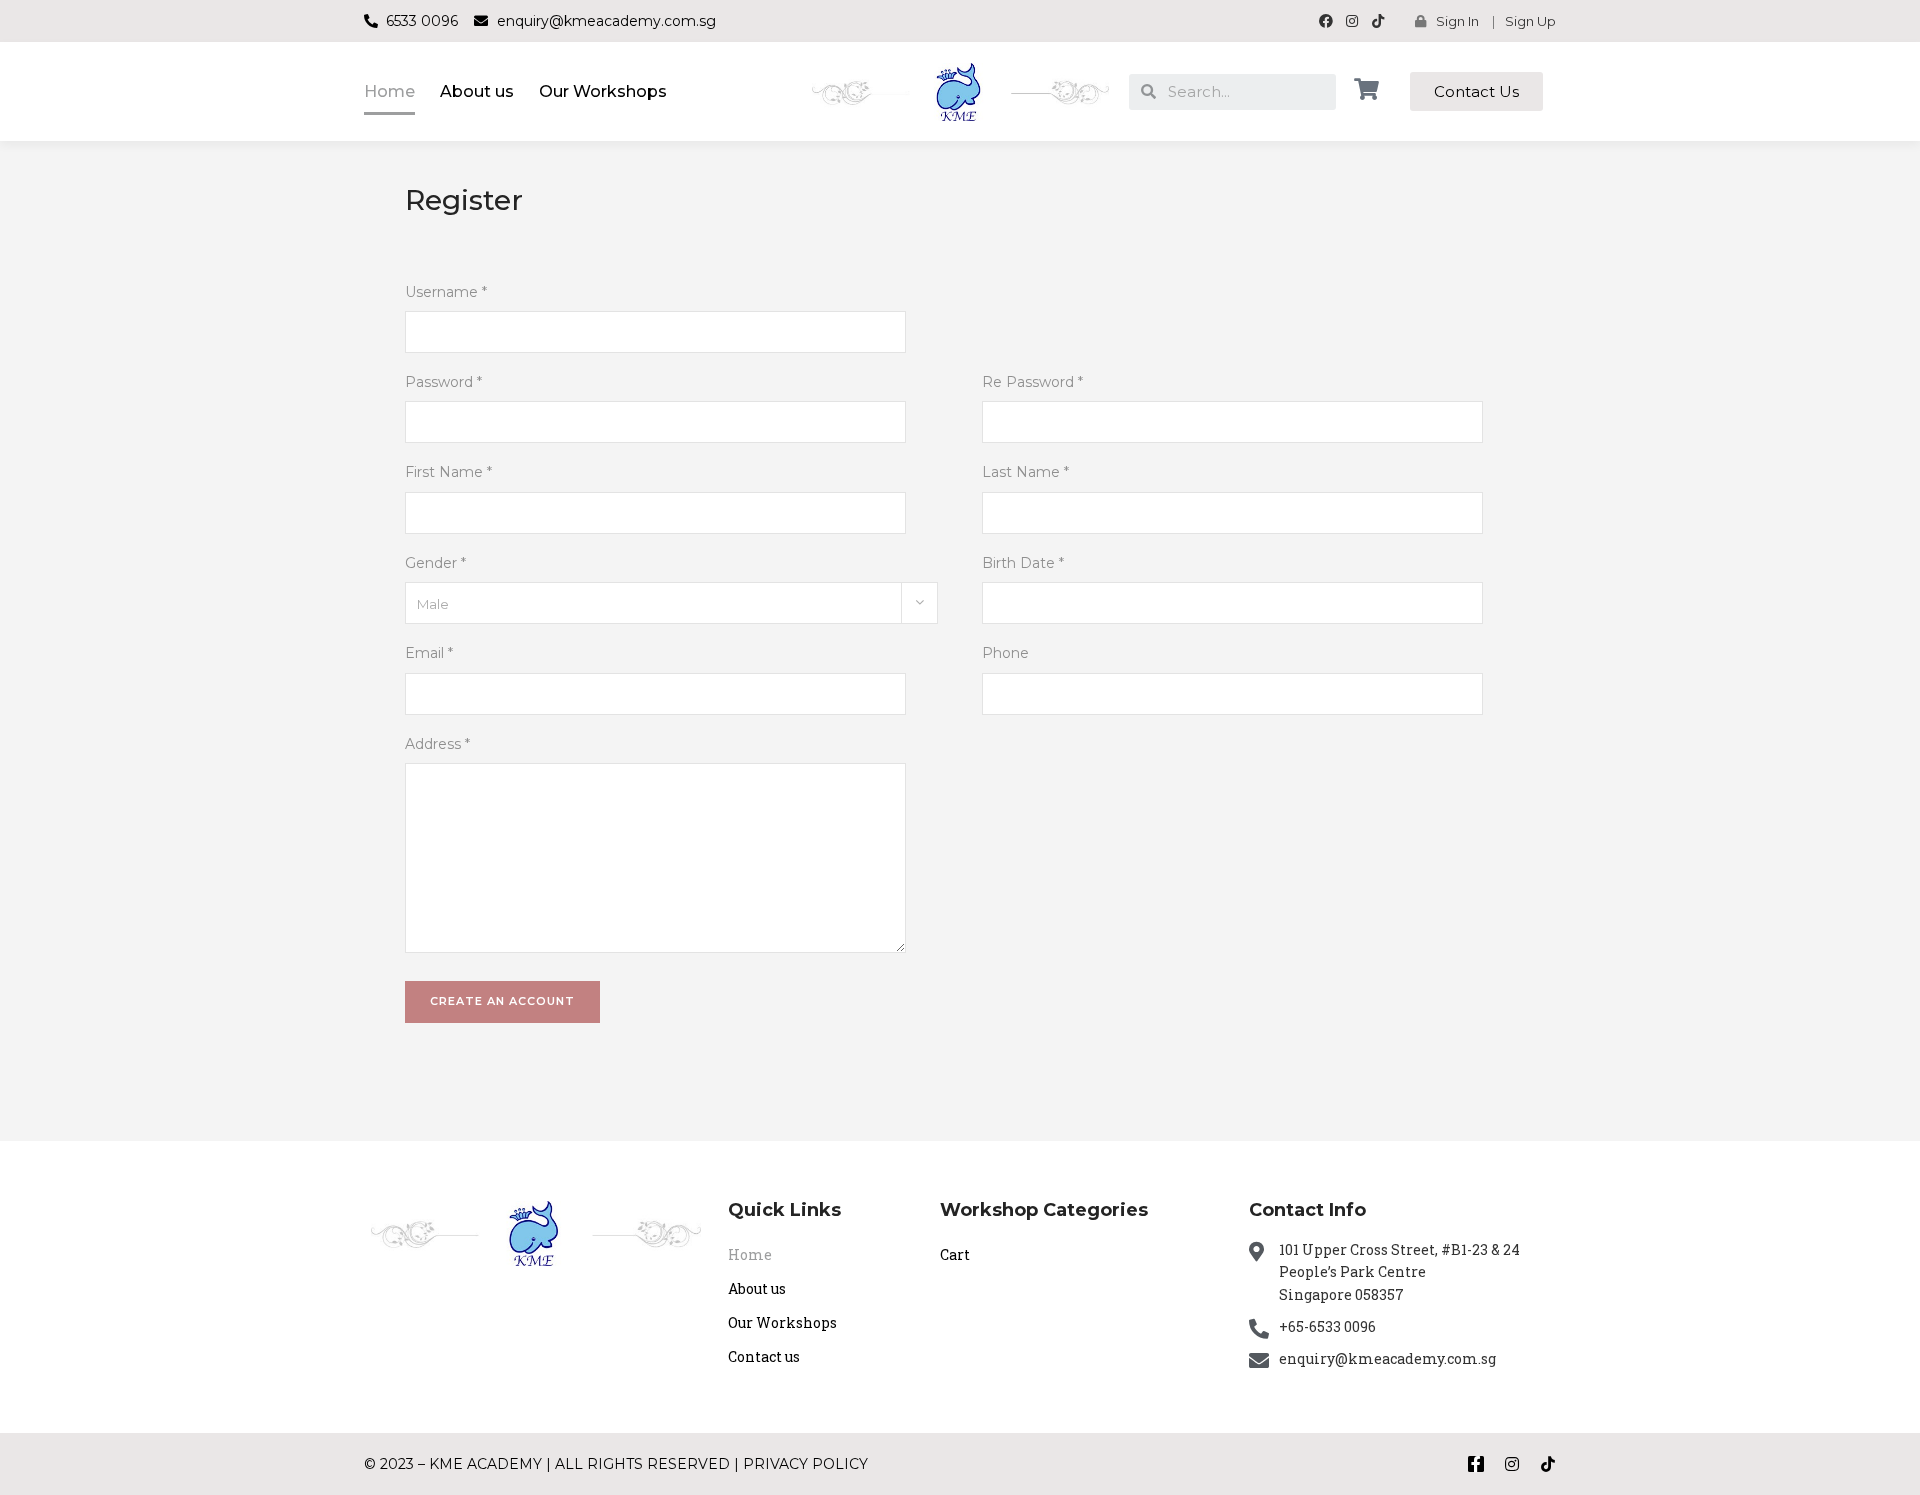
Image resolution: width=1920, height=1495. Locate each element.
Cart (955, 1254)
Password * (443, 382)
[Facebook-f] (1476, 1464)
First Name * (448, 472)
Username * (446, 292)
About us (477, 91)
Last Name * (1025, 472)
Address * (437, 744)
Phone (1005, 653)
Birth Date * (1023, 563)
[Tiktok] (1548, 1464)
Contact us (764, 1356)
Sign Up (1530, 21)
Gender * (435, 563)
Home (389, 91)
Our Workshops (603, 91)
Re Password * (1032, 382)
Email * (429, 653)
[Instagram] (1512, 1464)
